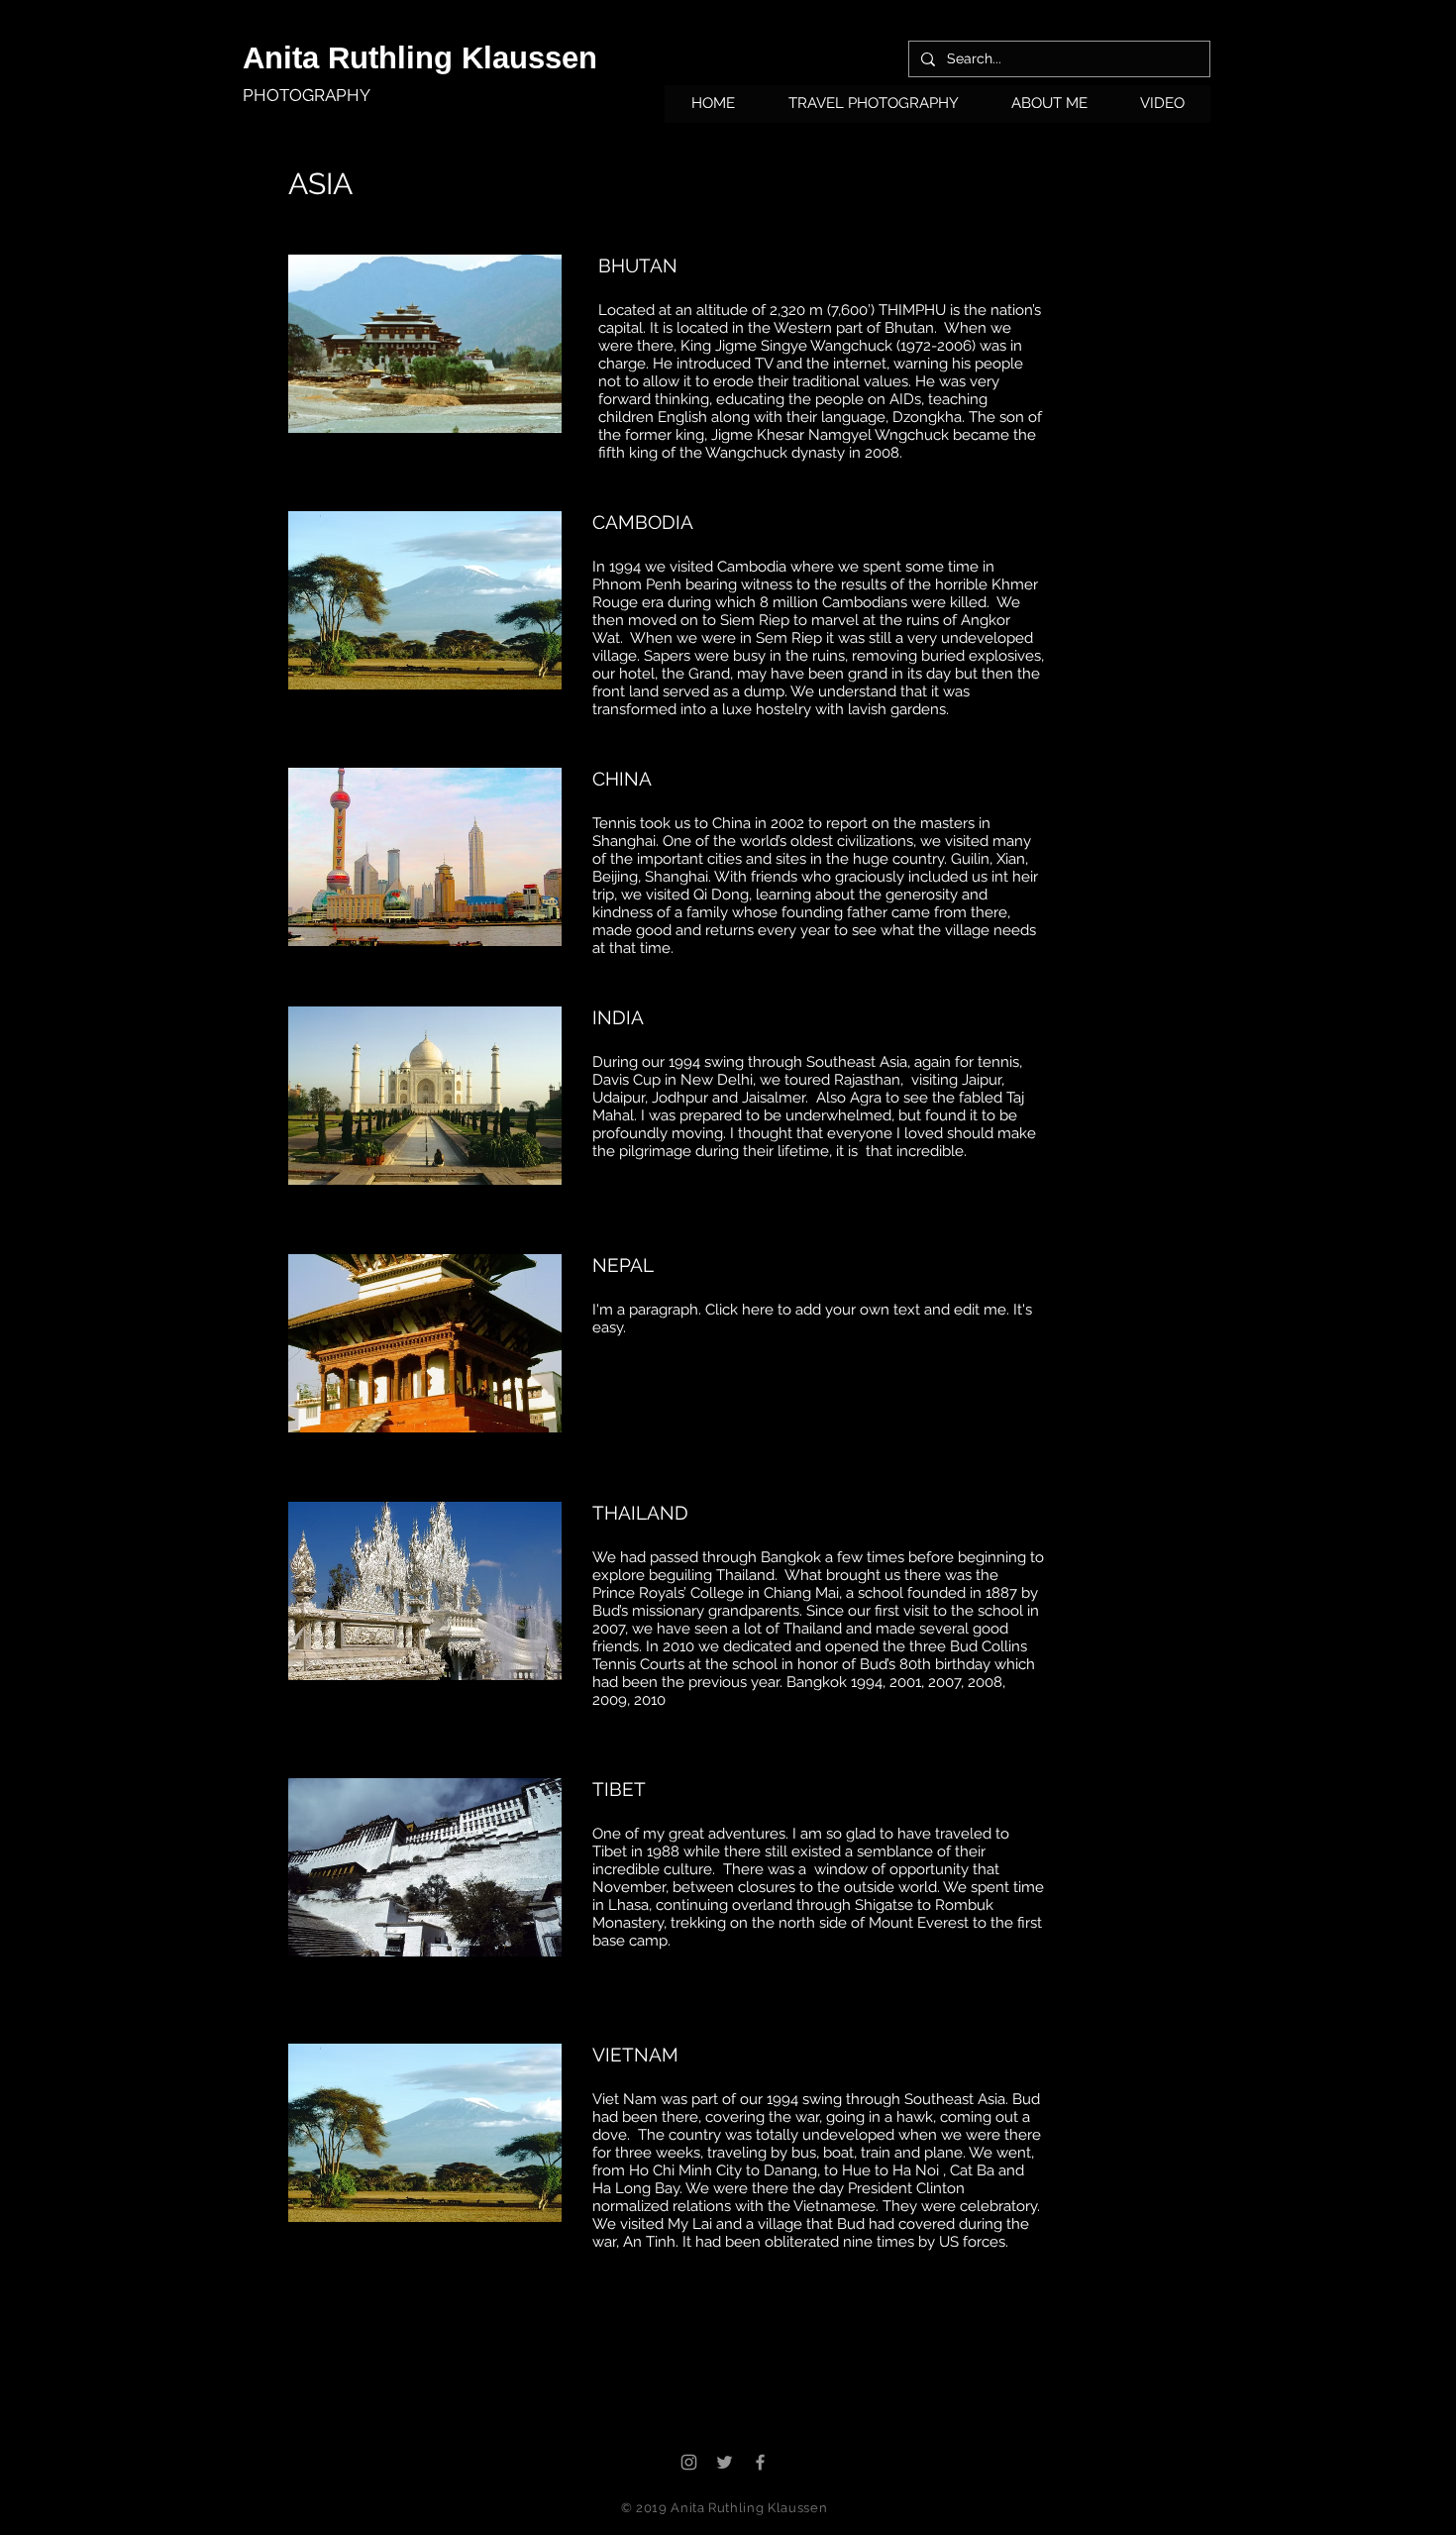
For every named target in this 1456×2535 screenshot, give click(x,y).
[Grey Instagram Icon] (689, 2462)
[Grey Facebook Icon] (760, 2462)
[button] (873, 110)
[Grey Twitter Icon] (725, 2462)
